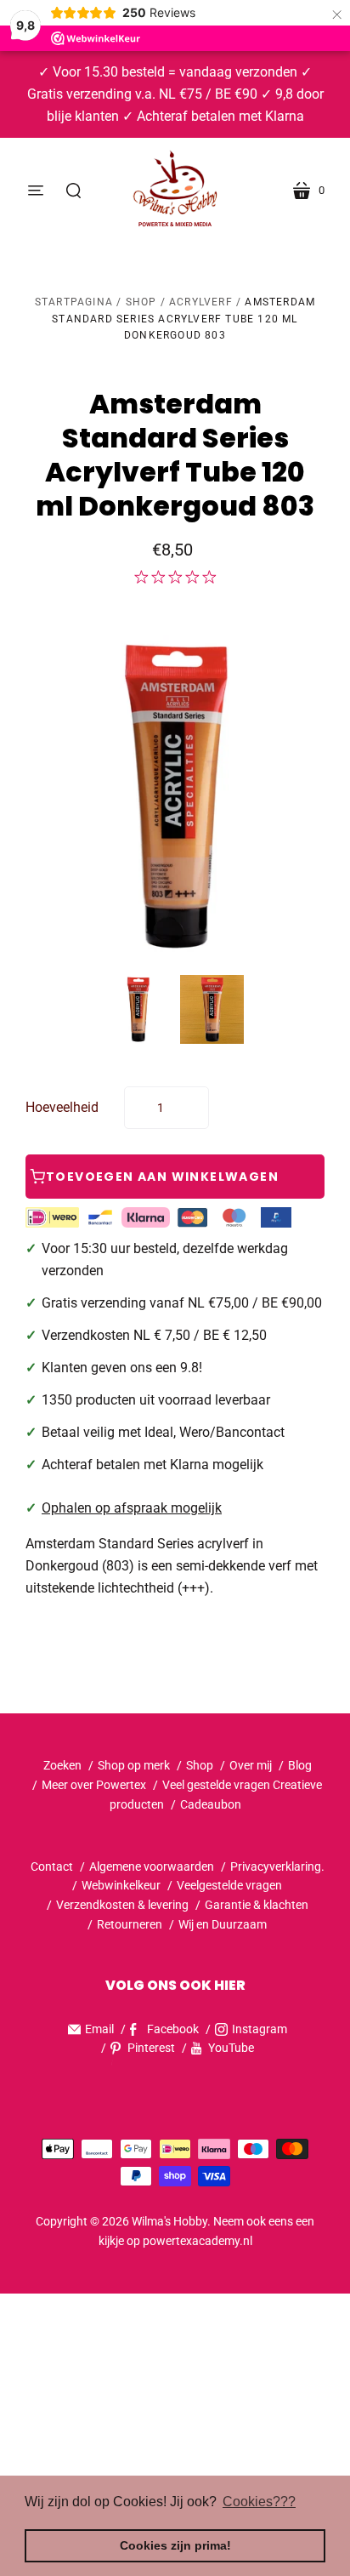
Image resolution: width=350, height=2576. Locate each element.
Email (99, 2029)
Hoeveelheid (62, 1107)
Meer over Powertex (94, 1785)
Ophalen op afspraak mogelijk (132, 1508)
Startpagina (74, 302)
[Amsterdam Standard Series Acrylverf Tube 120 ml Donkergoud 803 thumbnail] (138, 1009)
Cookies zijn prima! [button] (175, 2545)
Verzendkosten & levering (122, 1905)
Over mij (251, 1765)
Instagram (260, 2029)
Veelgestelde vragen (229, 1885)
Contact (52, 1866)
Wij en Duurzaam (223, 1924)
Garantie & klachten (257, 1905)
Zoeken (62, 1765)
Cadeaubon (211, 1804)
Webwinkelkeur (121, 1885)
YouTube (231, 2048)
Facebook (173, 2029)
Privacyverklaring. (277, 1866)
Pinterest (151, 2048)
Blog (300, 1765)
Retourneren (131, 1924)
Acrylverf (201, 302)
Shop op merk (134, 1765)
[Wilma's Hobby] (175, 191)
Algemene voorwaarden (152, 1866)
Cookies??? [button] (259, 2502)
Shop (141, 302)
